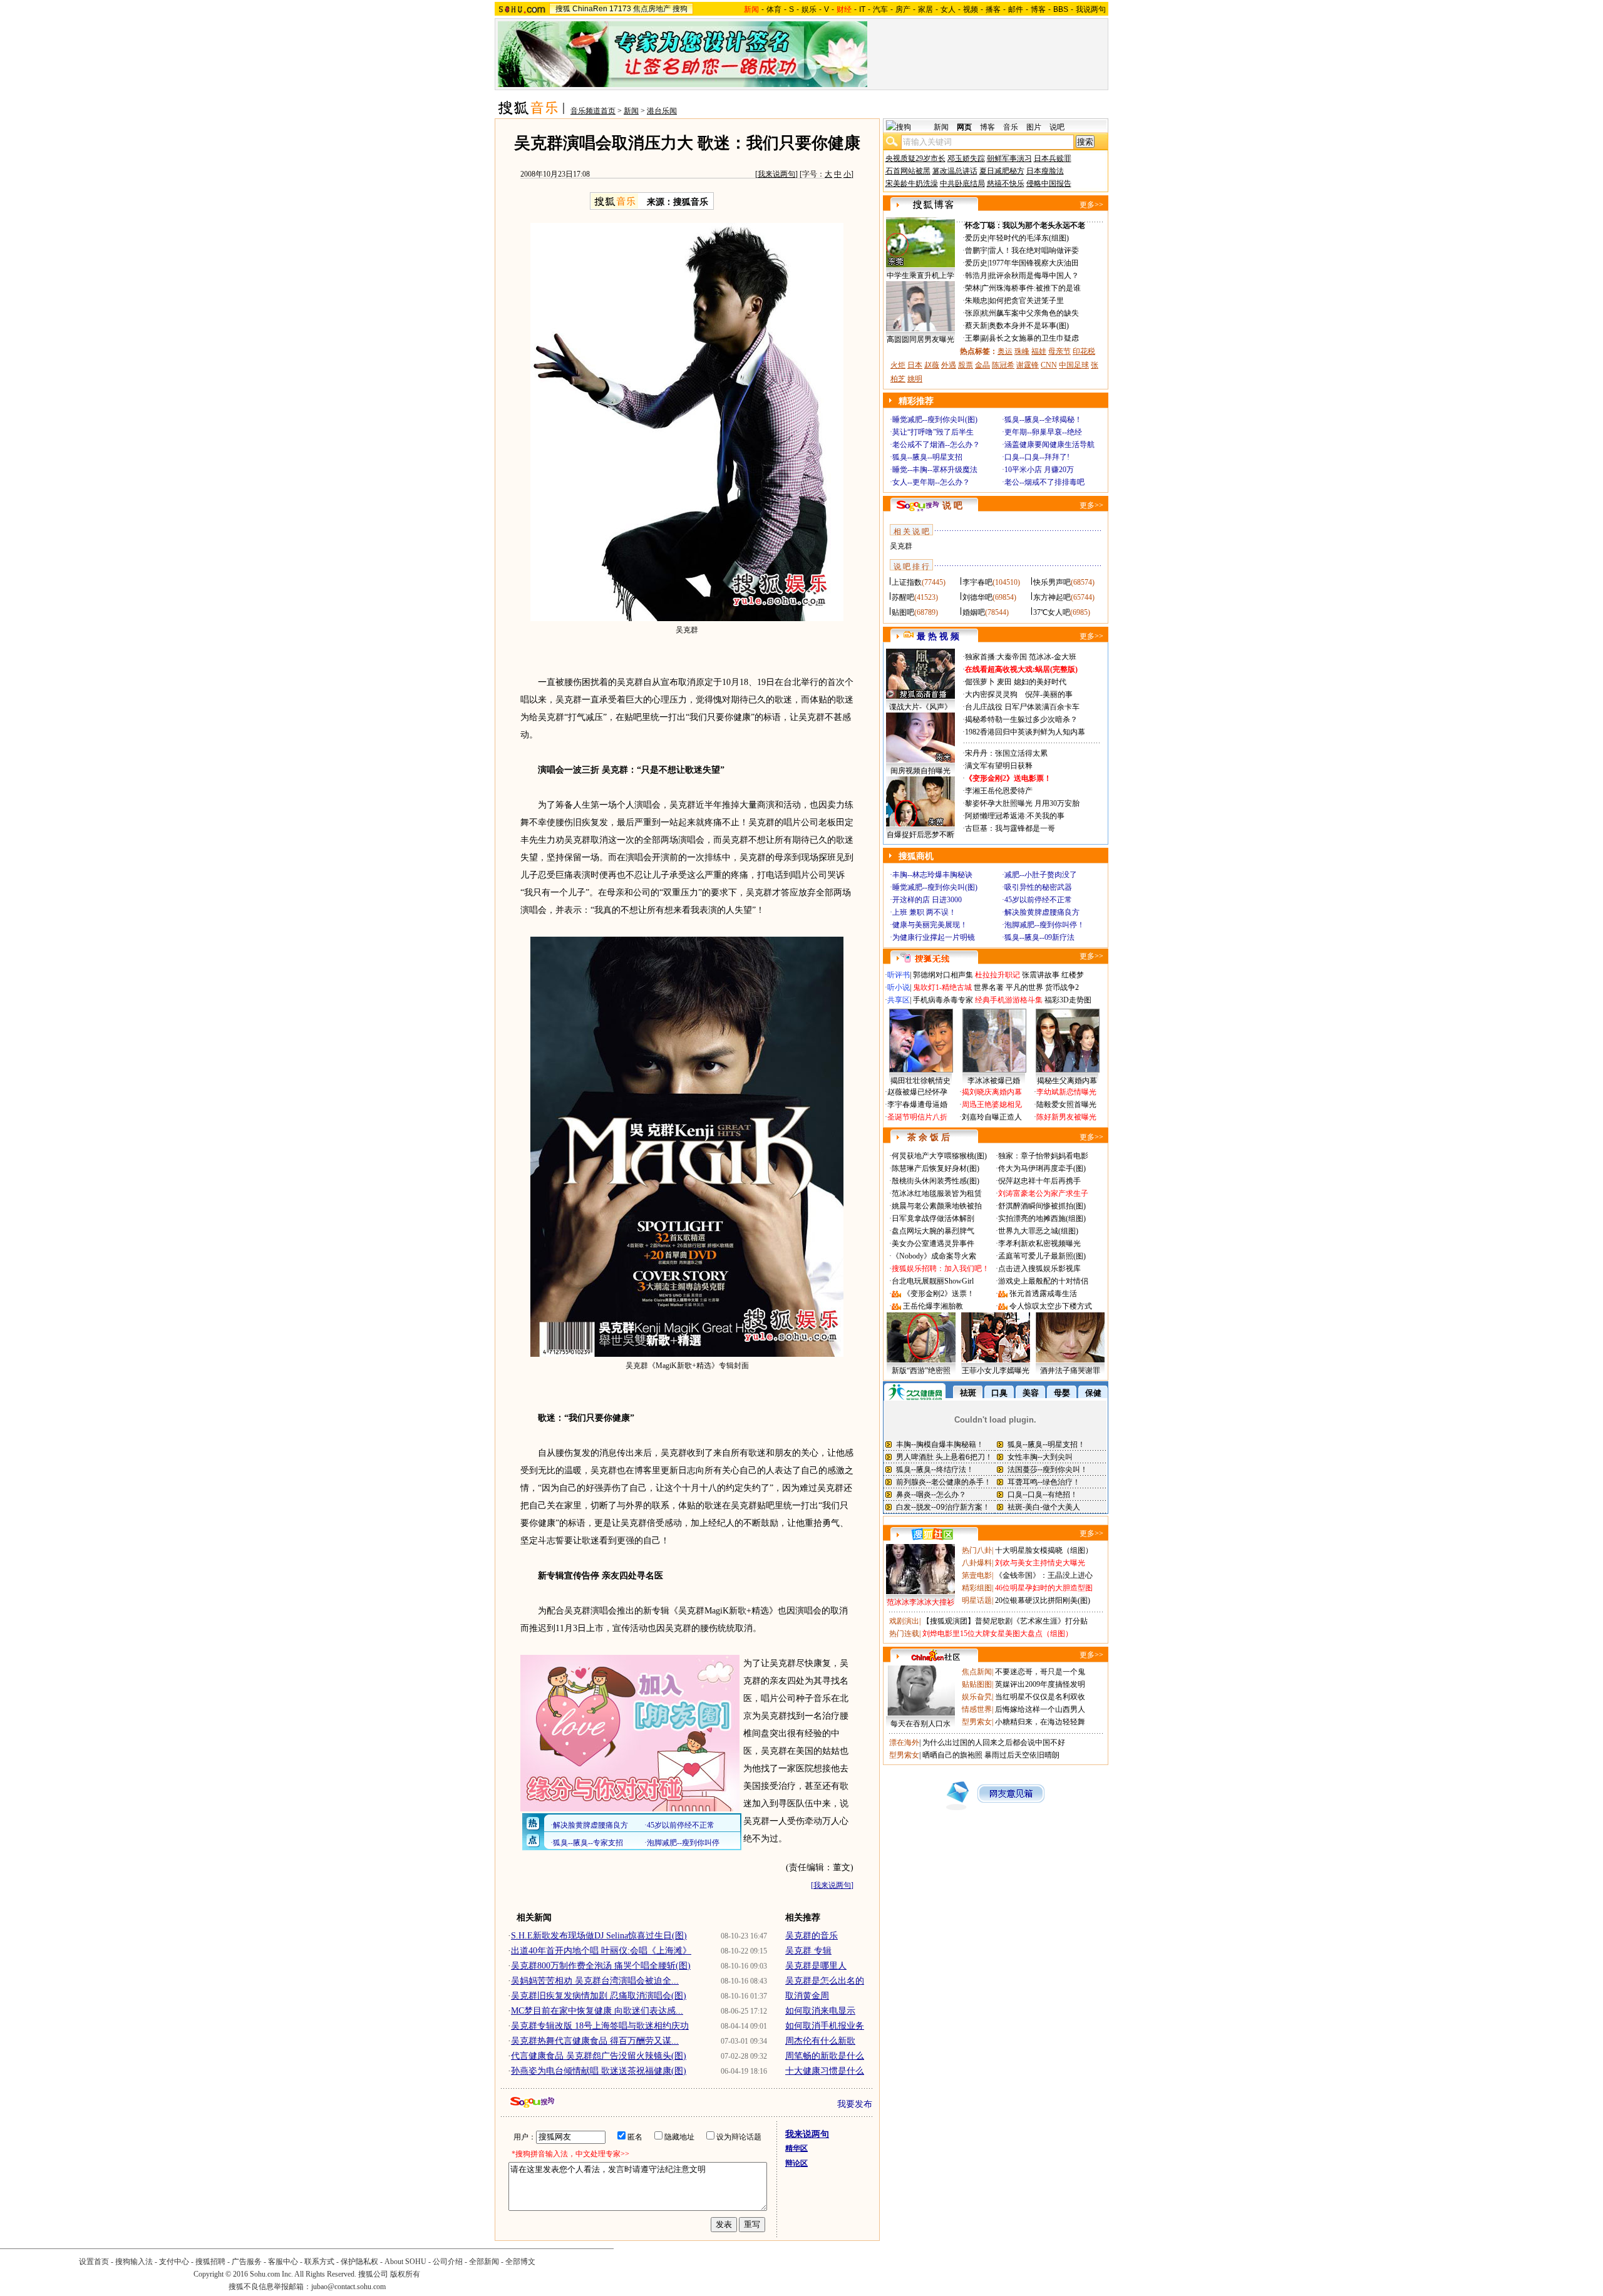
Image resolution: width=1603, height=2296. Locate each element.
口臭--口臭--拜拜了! (1037, 457)
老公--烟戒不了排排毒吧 (1044, 482)
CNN (1049, 365)
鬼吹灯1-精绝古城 (942, 987)
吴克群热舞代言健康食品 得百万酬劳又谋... (595, 2041)
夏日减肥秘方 (1002, 171)
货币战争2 (1062, 987)
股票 (966, 365)
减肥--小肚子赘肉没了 (1041, 875)
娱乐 (809, 9)
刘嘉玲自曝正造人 (992, 1117)
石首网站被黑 (908, 171)
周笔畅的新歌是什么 (825, 2056)
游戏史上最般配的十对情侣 (1043, 1281)
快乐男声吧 (1052, 582)
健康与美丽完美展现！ (930, 925)
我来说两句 (776, 174)
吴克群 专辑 (808, 1951)
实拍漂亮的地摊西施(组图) (1042, 1218)
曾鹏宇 (976, 250)
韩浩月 (976, 275)
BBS (1061, 9)
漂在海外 (904, 1743)
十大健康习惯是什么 (825, 2071)
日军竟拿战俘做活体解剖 (933, 1218)
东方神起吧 (1052, 597)
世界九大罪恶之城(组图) (1038, 1231)
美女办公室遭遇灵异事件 (933, 1243)
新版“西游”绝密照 (921, 1371)
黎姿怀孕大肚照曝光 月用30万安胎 (1022, 803)
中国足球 (1074, 365)
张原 (972, 313)
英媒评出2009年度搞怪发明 (1040, 1684)
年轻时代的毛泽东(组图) (1029, 238)
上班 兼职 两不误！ (924, 912)
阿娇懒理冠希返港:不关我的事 (1015, 816)
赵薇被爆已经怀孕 (917, 1092)
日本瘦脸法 (1045, 171)
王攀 (972, 338)
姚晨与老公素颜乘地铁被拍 (937, 1206)
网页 (964, 127)
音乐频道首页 (593, 111)
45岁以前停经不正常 (1038, 900)
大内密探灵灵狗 (991, 694)
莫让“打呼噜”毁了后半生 (933, 432)
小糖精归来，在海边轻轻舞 (1040, 1722)
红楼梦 (1073, 975)
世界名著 (989, 987)
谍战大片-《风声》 (920, 707)
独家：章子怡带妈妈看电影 (1043, 1156)
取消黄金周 (807, 1996)
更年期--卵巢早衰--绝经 (1043, 432)
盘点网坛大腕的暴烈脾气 (933, 1231)
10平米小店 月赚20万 (1039, 470)
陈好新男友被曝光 (1066, 1117)
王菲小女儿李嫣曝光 (996, 1371)
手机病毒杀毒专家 (943, 1000)
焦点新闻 (977, 1672)
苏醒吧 (903, 597)
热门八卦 (977, 1550)
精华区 (796, 2148)
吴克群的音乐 (812, 1936)
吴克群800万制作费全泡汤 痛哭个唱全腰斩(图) (601, 1966)
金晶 (982, 365)
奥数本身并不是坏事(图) (1029, 326)
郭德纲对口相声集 (943, 975)
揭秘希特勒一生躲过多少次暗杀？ (1021, 719)
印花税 (1084, 351)
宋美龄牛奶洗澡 (912, 183)
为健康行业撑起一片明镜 (934, 937)
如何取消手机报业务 (825, 2026)
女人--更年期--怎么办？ (931, 482)
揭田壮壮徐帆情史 (920, 1081)
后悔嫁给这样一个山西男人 (1040, 1709)
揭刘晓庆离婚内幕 (992, 1092)
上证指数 (907, 582)
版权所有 (405, 2274)
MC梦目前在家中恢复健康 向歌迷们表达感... (597, 2011)
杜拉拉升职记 (997, 975)
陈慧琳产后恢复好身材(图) (936, 1168)
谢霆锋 (1028, 365)
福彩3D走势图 (1068, 1000)
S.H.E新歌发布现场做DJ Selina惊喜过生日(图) (599, 1936)
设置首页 (94, 2262)
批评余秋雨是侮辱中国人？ (1034, 275)
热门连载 (904, 1634)
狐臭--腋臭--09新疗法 (1039, 937)
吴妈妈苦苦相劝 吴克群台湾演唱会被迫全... (595, 1981)
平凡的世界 (1024, 987)
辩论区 (796, 2163)
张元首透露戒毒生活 (1043, 1294)
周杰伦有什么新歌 (820, 2041)
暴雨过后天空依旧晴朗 (1022, 1755)
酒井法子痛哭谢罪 (1070, 1371)
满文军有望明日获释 (999, 766)
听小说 (899, 987)
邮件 (1016, 9)
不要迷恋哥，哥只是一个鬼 (1040, 1672)
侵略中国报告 (1049, 183)
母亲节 (1059, 351)
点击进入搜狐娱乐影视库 (1039, 1269)
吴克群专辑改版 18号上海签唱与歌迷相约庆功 (600, 2026)
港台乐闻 (662, 111)
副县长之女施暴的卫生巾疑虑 (1030, 338)
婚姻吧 (974, 612)
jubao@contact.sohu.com (348, 2287)
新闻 (631, 111)
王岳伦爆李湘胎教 (933, 1306)
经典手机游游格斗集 (1009, 1000)
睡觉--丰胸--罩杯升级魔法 (935, 470)
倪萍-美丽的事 (1049, 694)
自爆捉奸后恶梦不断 (920, 835)
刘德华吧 (977, 597)
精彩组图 (977, 1588)
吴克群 (901, 546)
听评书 (899, 975)
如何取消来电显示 (820, 2011)
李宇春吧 (977, 582)
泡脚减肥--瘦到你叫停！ (1044, 925)
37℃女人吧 (1052, 612)
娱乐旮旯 (977, 1697)
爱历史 (976, 238)
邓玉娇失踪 (966, 158)
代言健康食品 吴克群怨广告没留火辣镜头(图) (599, 2056)
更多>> (1091, 205)
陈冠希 (1003, 365)
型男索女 (977, 1722)
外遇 (949, 365)
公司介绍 (448, 2262)
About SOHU (405, 2262)
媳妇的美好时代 (1040, 682)
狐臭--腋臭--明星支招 (927, 457)
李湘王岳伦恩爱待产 (999, 791)
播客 (993, 9)
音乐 (1011, 127)
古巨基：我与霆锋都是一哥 (1010, 828)
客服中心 (283, 2262)
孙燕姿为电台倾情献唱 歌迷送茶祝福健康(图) (599, 2071)
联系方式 (319, 2262)
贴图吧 (903, 612)
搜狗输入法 (134, 2262)
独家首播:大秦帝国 (996, 657)
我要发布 (855, 2104)
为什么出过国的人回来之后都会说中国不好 (994, 1743)
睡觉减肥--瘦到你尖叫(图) (935, 420)
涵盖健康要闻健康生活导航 (1049, 445)
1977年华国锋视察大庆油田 (1034, 263)
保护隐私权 (359, 2262)
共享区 (899, 1000)
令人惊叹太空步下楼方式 (1051, 1306)
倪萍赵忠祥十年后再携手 (1039, 1181)
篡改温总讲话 (955, 171)
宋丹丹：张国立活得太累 (1006, 753)
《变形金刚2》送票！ (939, 1294)
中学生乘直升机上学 (920, 275)
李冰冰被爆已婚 (994, 1081)
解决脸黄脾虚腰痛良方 (1042, 912)
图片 (1034, 127)
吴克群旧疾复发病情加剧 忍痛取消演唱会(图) (599, 1996)
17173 (620, 9)
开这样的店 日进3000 (927, 900)
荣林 (972, 288)
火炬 (898, 365)
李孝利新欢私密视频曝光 (1039, 1243)
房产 (903, 9)
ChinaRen (590, 9)
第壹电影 (977, 1575)
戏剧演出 (904, 1621)
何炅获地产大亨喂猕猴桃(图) (939, 1156)
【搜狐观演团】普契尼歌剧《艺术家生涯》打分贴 (1005, 1621)
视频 (971, 9)
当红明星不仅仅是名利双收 (1040, 1697)
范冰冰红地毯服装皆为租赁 (937, 1193)
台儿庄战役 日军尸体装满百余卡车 (1022, 707)
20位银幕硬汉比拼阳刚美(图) (1043, 1600)
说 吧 (952, 506)
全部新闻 (484, 2262)
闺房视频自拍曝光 (920, 771)
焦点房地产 (652, 9)
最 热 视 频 (938, 636)
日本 (915, 365)
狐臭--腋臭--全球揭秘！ (1043, 420)
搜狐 (563, 9)
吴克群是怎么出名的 (825, 1981)
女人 (948, 9)
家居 (925, 9)
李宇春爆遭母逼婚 (917, 1104)
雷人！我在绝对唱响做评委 (1034, 250)
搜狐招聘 (210, 2262)
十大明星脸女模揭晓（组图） (1044, 1550)
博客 (1038, 9)
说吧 (1057, 127)
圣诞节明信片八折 (917, 1117)
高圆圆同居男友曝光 (920, 339)
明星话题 (977, 1600)
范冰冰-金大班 (1053, 657)
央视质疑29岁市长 (915, 158)
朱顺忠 (976, 301)
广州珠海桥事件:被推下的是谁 (1031, 288)
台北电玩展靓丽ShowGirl (933, 1281)
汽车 (880, 9)
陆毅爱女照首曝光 (1066, 1104)
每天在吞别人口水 (920, 1724)
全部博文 (520, 2262)
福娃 (1039, 351)
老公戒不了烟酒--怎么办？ (936, 445)
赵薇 (932, 365)
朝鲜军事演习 (1009, 158)
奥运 (1005, 351)
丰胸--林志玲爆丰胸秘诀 (932, 875)
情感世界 (977, 1709)
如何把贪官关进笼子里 (1026, 301)
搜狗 (680, 9)
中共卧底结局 (962, 183)
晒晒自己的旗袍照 (952, 1755)
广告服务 (247, 2262)
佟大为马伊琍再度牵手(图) (1042, 1168)
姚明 (915, 379)
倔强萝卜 (980, 682)
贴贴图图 (977, 1684)
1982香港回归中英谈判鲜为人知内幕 (1025, 732)
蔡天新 (976, 326)
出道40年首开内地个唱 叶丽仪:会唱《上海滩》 (601, 1951)
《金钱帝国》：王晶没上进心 (1044, 1575)
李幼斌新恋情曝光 (1066, 1092)
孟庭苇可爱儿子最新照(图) (1042, 1256)
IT (862, 9)
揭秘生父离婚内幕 (1067, 1081)
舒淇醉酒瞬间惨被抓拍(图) (1042, 1206)
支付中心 (174, 2262)
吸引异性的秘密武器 (1038, 887)
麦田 (1004, 682)
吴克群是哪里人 (816, 1966)
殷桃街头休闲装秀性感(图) (936, 1181)
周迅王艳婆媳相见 (992, 1104)
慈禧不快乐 (1006, 183)
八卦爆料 (977, 1563)
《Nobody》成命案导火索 (934, 1256)
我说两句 (1091, 9)
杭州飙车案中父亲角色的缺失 (1030, 313)
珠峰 (1022, 351)
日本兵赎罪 (1053, 158)
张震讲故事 (1041, 975)
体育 (774, 9)
